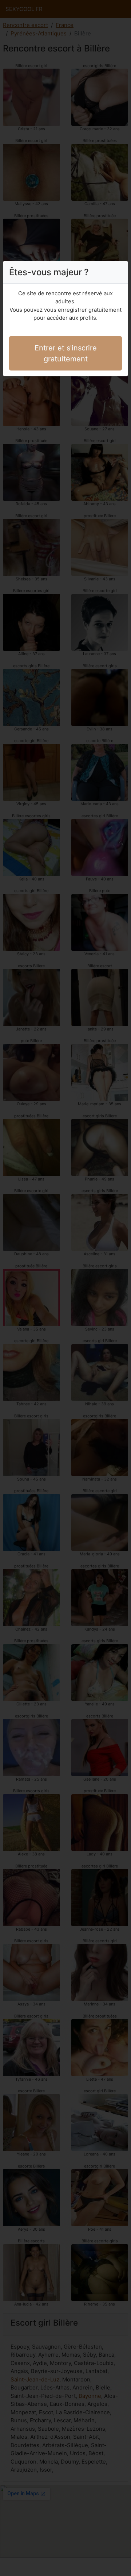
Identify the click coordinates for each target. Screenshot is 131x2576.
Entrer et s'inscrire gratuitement (66, 353)
